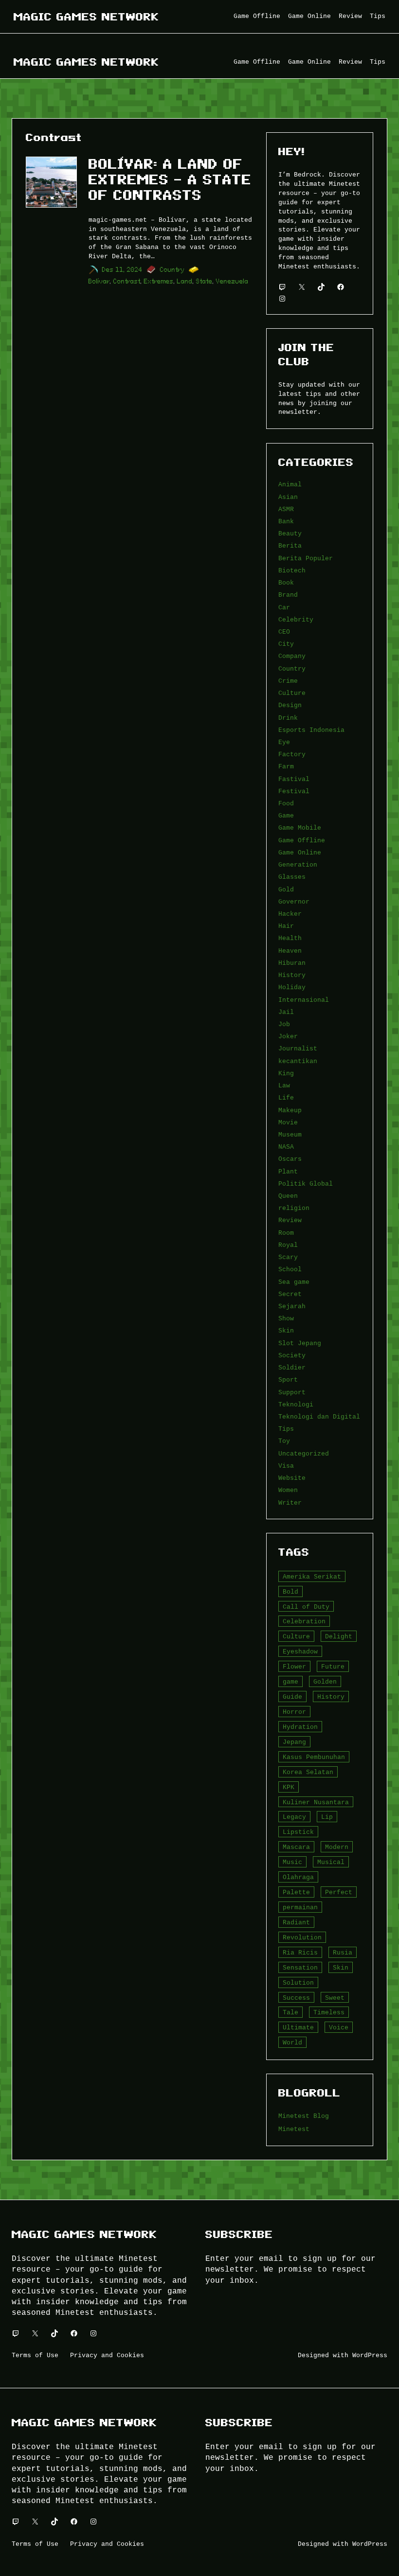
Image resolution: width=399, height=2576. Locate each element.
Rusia (343, 1953)
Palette (296, 1892)
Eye (284, 742)
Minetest (294, 2129)
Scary (288, 1257)
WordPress (370, 2355)
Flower (294, 1667)
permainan (300, 1907)
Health (290, 938)
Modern (337, 1847)
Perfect (339, 1892)
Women (288, 1490)
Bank (286, 521)
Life (286, 1098)
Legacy (294, 1817)
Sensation (300, 1968)
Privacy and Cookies (107, 2355)
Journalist (298, 1048)
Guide (292, 1697)
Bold (290, 1592)
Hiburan (292, 963)
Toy (284, 1441)
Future (333, 1667)
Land (185, 281)
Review (290, 1220)
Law (284, 1085)
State (204, 281)
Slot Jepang (300, 1343)
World (292, 2043)
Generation (298, 865)
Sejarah (292, 1306)
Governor (294, 902)
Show (286, 1318)
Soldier (292, 1368)
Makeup (290, 1110)
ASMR (286, 509)
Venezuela (232, 281)
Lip (327, 1817)
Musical (331, 1862)
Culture (292, 693)
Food (286, 803)
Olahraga (298, 1877)
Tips (286, 1429)
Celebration (304, 1621)
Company (292, 656)
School (290, 1269)
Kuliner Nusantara (316, 1802)
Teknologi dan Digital (319, 1417)
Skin (286, 1331)
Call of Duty (306, 1607)
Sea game (294, 1282)
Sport (288, 1380)
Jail (286, 1012)
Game (286, 816)
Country (172, 270)
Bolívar (99, 281)
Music (292, 1862)
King (286, 1073)
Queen (288, 1196)
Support (292, 1392)
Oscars (290, 1159)
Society (292, 1355)
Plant (288, 1172)
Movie (288, 1122)
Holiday (292, 987)
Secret (290, 1294)
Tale (290, 2012)
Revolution (302, 1937)
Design (290, 705)
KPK (289, 1787)
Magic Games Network (86, 17)
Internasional (304, 1000)
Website (292, 1478)
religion (294, 1208)
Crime (288, 681)
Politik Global (306, 1184)
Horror (294, 1712)
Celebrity (296, 620)
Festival (294, 791)
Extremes (159, 281)
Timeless (329, 2012)
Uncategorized (304, 1454)
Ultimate (298, 2027)
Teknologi (296, 1404)
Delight (339, 1636)
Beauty (290, 533)
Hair (286, 926)
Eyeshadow (300, 1652)
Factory (292, 754)
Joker (288, 1036)
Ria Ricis (300, 1953)
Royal (288, 1245)
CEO (284, 632)
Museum (290, 1135)
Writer (290, 1503)
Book (286, 583)
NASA (286, 1147)
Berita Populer (306, 558)
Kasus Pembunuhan (314, 1757)
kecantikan (298, 1061)
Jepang (294, 1742)
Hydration (300, 1727)
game (290, 1682)
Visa (286, 1466)
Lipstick (298, 1832)
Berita (290, 546)
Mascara (296, 1847)
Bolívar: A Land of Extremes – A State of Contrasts (170, 180)
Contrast (127, 281)
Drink (288, 718)
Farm (286, 766)
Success (296, 1998)
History (292, 975)
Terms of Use (35, 2355)
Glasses (292, 877)
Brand (288, 595)
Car (284, 607)
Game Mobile (300, 828)
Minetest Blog (304, 2116)
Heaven (290, 951)
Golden (325, 1682)
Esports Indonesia (311, 730)
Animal (290, 484)
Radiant (296, 1922)
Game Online (300, 853)
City (286, 644)
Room (286, 1233)
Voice (339, 2027)
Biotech (292, 570)
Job (284, 1024)
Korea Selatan (308, 1772)
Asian (288, 497)
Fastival (294, 779)
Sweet (335, 1998)
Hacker (290, 914)
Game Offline (302, 840)
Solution (298, 1983)
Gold (286, 889)
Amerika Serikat (312, 1577)
